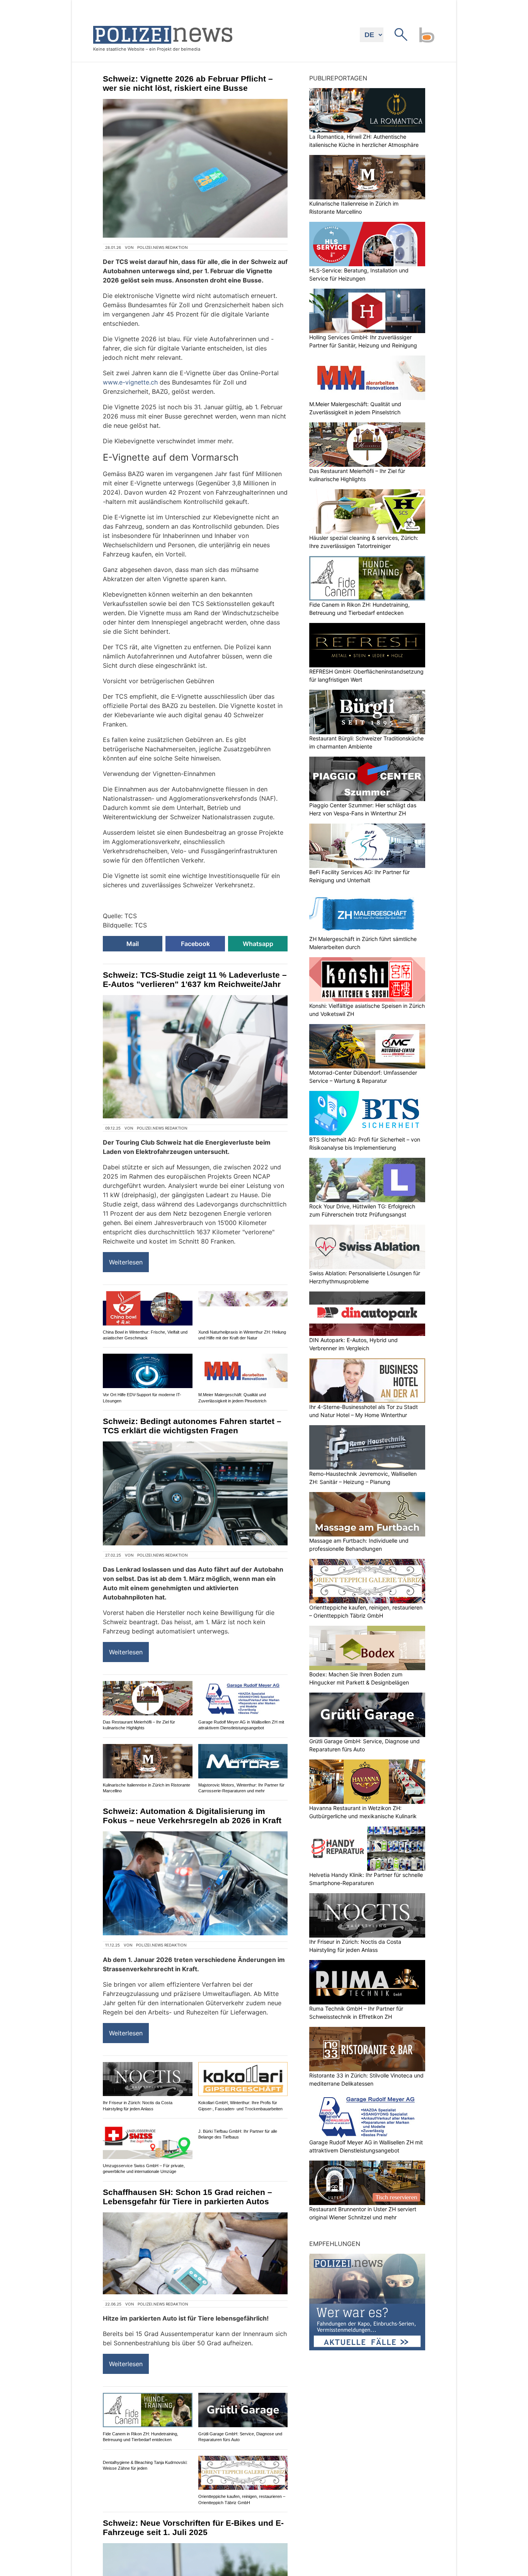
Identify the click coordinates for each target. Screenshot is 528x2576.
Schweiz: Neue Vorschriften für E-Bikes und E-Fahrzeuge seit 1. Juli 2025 (193, 2528)
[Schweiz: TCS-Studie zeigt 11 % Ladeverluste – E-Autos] (195, 1057)
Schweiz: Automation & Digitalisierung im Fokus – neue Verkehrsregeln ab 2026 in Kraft (192, 1816)
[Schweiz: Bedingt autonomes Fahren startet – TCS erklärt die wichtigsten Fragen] (195, 1493)
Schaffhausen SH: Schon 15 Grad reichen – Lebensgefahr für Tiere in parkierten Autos (187, 2197)
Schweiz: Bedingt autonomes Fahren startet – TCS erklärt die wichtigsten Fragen (192, 1426)
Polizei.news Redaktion (163, 247)
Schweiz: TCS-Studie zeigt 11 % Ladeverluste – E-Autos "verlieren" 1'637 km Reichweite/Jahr (195, 979)
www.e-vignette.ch (130, 382)
